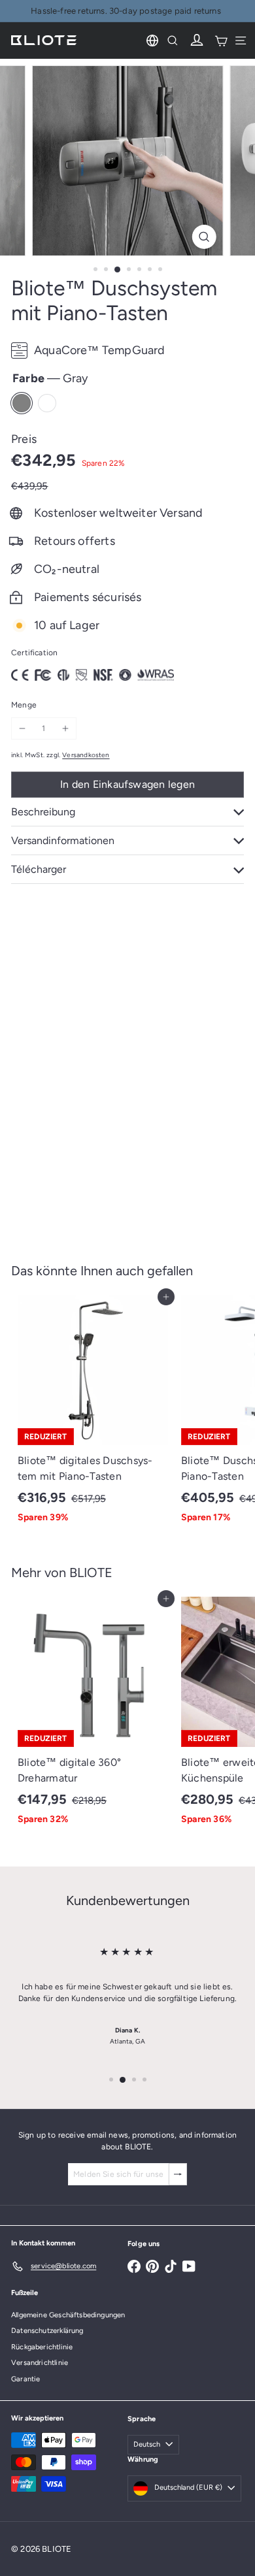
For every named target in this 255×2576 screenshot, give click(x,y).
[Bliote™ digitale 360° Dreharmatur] (93, 1715)
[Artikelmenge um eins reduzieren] (22, 728)
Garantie (25, 2379)
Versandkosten (86, 755)
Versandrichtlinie (40, 2363)
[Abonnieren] (178, 2174)
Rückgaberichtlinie (42, 2347)
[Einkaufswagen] (221, 41)
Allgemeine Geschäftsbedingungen (68, 2315)
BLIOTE (91, 1573)
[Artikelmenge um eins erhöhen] (65, 728)
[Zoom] (204, 237)
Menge (24, 705)
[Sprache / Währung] (152, 41)
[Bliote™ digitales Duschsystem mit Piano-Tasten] (93, 1413)
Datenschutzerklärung (47, 2331)
